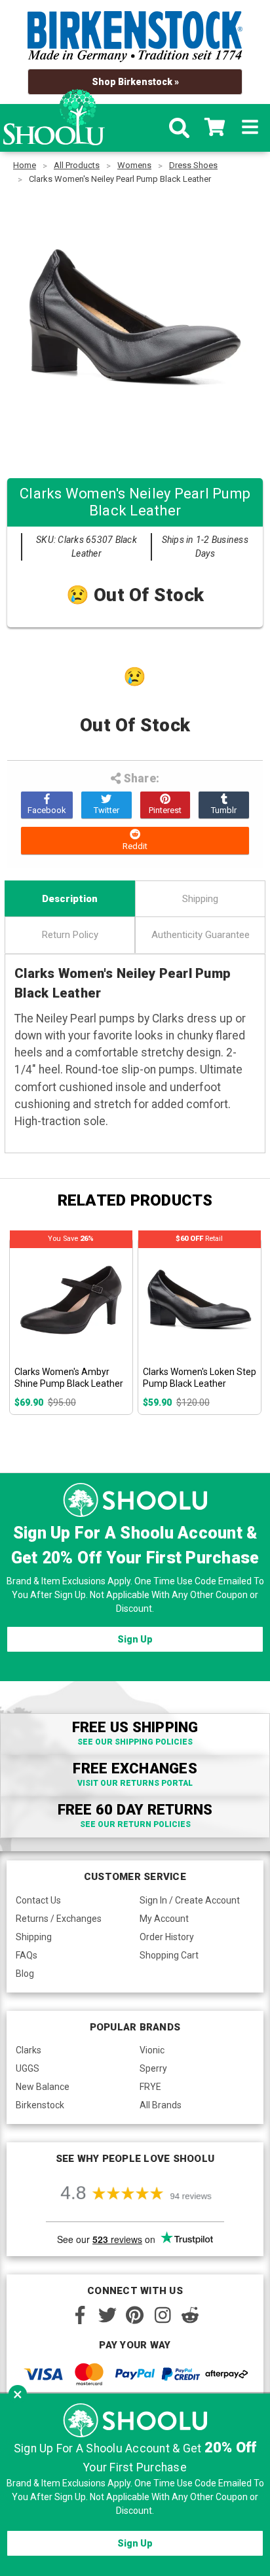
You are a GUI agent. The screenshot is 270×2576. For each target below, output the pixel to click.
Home (25, 165)
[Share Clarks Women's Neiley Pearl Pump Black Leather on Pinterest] (165, 805)
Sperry (153, 2068)
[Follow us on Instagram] (163, 2315)
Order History (167, 1937)
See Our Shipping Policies (135, 1742)
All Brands (161, 2105)
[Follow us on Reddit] (190, 2315)
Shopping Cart (169, 1955)
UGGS (28, 2068)
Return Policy (70, 935)
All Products (77, 165)
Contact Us (38, 1900)
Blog (25, 1974)
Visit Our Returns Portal (135, 1783)
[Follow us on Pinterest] (135, 2315)
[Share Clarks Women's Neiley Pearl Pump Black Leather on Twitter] (106, 805)
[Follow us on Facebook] (80, 2315)
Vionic (152, 2050)
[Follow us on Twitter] (107, 2315)
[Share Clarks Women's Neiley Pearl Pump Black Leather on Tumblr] (224, 805)
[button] (18, 2394)
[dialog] (135, 2485)
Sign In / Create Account (190, 1900)
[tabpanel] (71, 1326)
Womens (134, 165)
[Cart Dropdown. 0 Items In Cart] (215, 128)
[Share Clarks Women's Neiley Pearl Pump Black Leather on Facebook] (47, 805)
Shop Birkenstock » (135, 82)
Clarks (29, 2050)
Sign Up (135, 1639)
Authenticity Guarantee (201, 935)
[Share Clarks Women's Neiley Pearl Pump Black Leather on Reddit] (135, 841)
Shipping (200, 899)
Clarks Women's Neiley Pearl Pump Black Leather (120, 179)
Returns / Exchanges (59, 1919)
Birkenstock (40, 2105)
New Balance (43, 2087)
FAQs (27, 1955)
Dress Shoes (193, 165)
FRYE (150, 2087)
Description (70, 899)
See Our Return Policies (135, 1824)
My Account (164, 1919)
